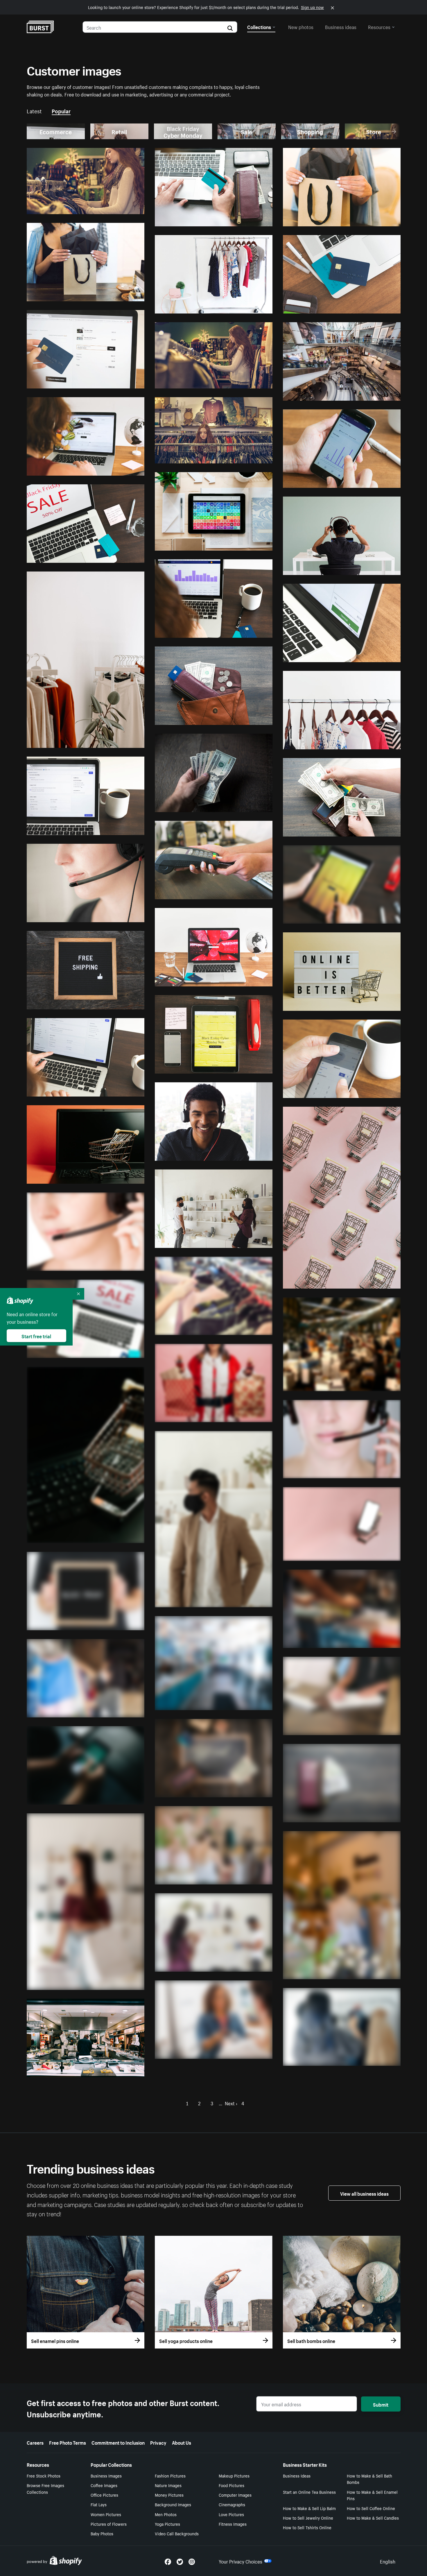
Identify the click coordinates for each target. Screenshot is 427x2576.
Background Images (173, 2504)
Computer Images (235, 2495)
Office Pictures (104, 2495)
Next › (231, 2103)
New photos (301, 26)
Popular (61, 110)
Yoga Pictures (167, 2524)
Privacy (158, 2442)
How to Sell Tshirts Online (307, 2527)
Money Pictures (169, 2495)
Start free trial (36, 1336)
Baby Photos (102, 2533)
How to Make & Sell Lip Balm (309, 2508)
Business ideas (341, 26)
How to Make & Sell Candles (373, 2518)
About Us (182, 2442)
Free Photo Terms (68, 2442)
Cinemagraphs (232, 2504)
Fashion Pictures (170, 2475)
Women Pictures (106, 2514)
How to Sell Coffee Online (371, 2508)
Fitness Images (233, 2524)
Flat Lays (99, 2504)
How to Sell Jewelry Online (308, 2518)
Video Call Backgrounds (177, 2533)
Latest (34, 110)
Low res (123, 207)
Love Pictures (231, 2514)
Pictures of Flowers (109, 2524)
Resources (379, 26)
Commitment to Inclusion (118, 2442)
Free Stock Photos (44, 2475)
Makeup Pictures (234, 2475)
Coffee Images (104, 2485)
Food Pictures (232, 2485)
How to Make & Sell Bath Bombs (369, 2479)
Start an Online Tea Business (309, 2492)
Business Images (106, 2475)
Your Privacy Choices (241, 2561)
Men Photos (166, 2514)
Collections (259, 26)
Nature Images (168, 2485)
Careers (35, 2442)
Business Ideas (297, 2475)
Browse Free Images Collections (45, 2488)
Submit (381, 2404)
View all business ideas (364, 2193)
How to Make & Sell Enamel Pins (372, 2495)
